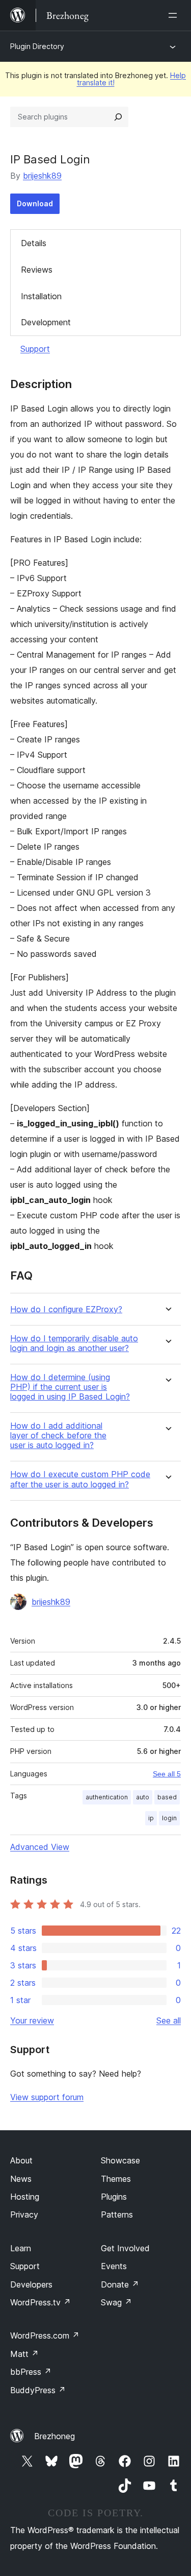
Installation (41, 296)
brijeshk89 (42, 176)
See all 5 (167, 1774)
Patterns (117, 2214)
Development (46, 322)
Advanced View (40, 1847)
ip (151, 1818)
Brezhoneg (54, 2436)
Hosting (25, 2197)
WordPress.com (45, 2336)
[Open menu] (175, 15)
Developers (31, 2284)
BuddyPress (38, 2390)
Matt (24, 2354)
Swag (116, 2302)
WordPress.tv (40, 2302)
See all (169, 2020)
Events (114, 2266)
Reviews (37, 270)
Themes (116, 2179)
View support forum (47, 2097)
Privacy (24, 2214)
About (21, 2160)
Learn (21, 2248)
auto (143, 1797)
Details (34, 243)
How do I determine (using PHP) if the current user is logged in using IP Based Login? (70, 1387)
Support (35, 349)
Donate (120, 2284)
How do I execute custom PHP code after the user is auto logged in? (80, 1479)
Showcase (120, 2160)
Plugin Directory (37, 46)
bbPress (31, 2372)
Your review (32, 2020)
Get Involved (125, 2248)
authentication (107, 1797)
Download (35, 203)
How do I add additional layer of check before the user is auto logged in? (58, 1436)
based (167, 1797)
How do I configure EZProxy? (66, 1309)
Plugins (114, 2197)
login (169, 1818)
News (21, 2179)
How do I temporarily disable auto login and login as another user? (74, 1343)
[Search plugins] (118, 117)
